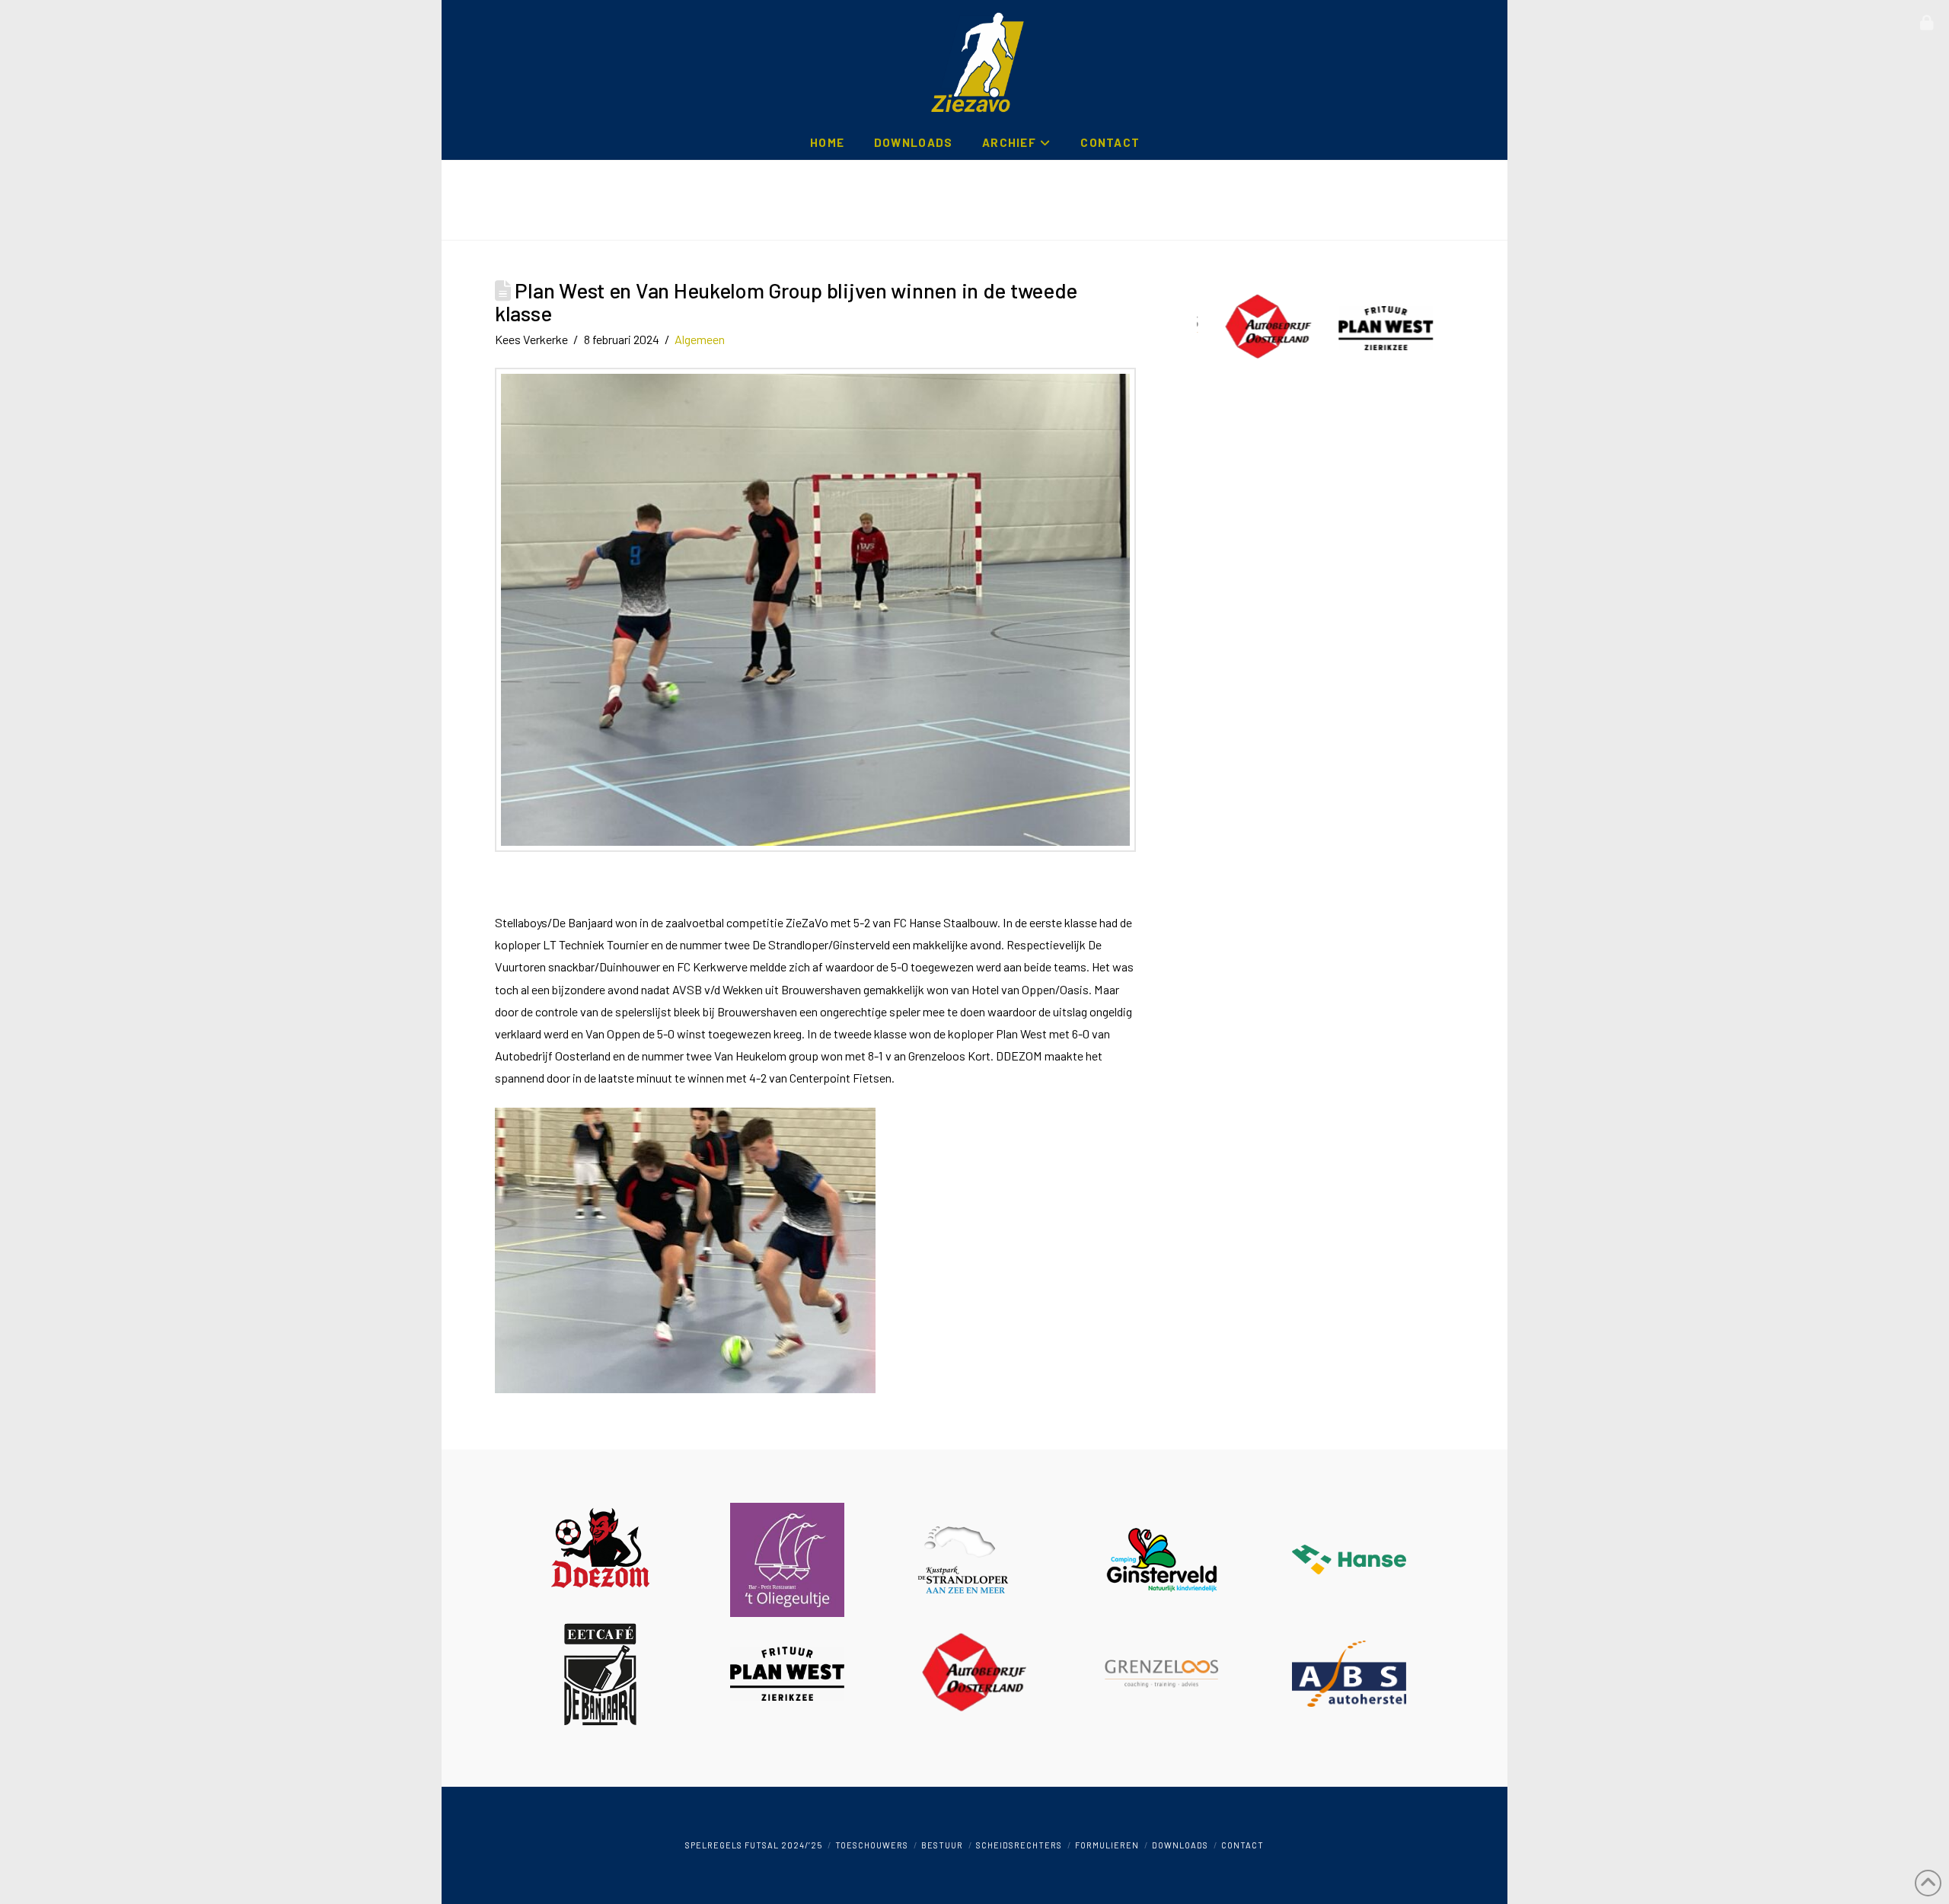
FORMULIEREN (1107, 1845)
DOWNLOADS (1180, 1845)
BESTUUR (942, 1845)
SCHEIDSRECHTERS (1019, 1845)
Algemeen (700, 339)
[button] (1927, 23)
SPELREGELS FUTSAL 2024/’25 (754, 1845)
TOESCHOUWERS (872, 1845)
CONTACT (1242, 1845)
